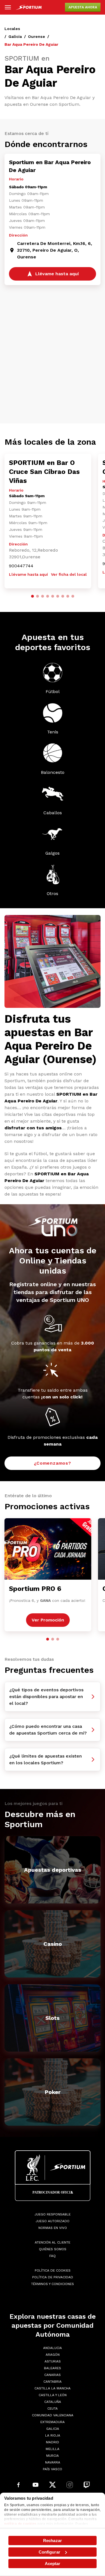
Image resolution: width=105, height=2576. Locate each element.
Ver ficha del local (69, 574)
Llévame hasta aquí (28, 574)
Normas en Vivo (53, 2228)
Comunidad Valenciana (53, 2415)
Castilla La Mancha (53, 2388)
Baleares (53, 2368)
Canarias (53, 2375)
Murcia (53, 2456)
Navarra (53, 2462)
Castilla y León (53, 2395)
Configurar (49, 2552)
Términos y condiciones (53, 2284)
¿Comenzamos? (53, 1463)
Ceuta (53, 2408)
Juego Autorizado (53, 2221)
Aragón (53, 2355)
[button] (32, 596)
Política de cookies (53, 2270)
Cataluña (53, 2402)
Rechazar (53, 2541)
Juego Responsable (53, 2214)
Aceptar (53, 2564)
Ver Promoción (48, 1620)
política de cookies (20, 2524)
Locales (12, 29)
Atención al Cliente (53, 2242)
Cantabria (53, 2382)
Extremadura (53, 2422)
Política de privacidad (53, 2277)
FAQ (53, 2256)
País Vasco (53, 2469)
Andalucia (53, 2348)
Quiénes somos (53, 2249)
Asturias (53, 2361)
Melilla (53, 2449)
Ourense (37, 36)
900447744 (21, 566)
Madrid (53, 2442)
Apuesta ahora (83, 7)
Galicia (15, 36)
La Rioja (53, 2435)
